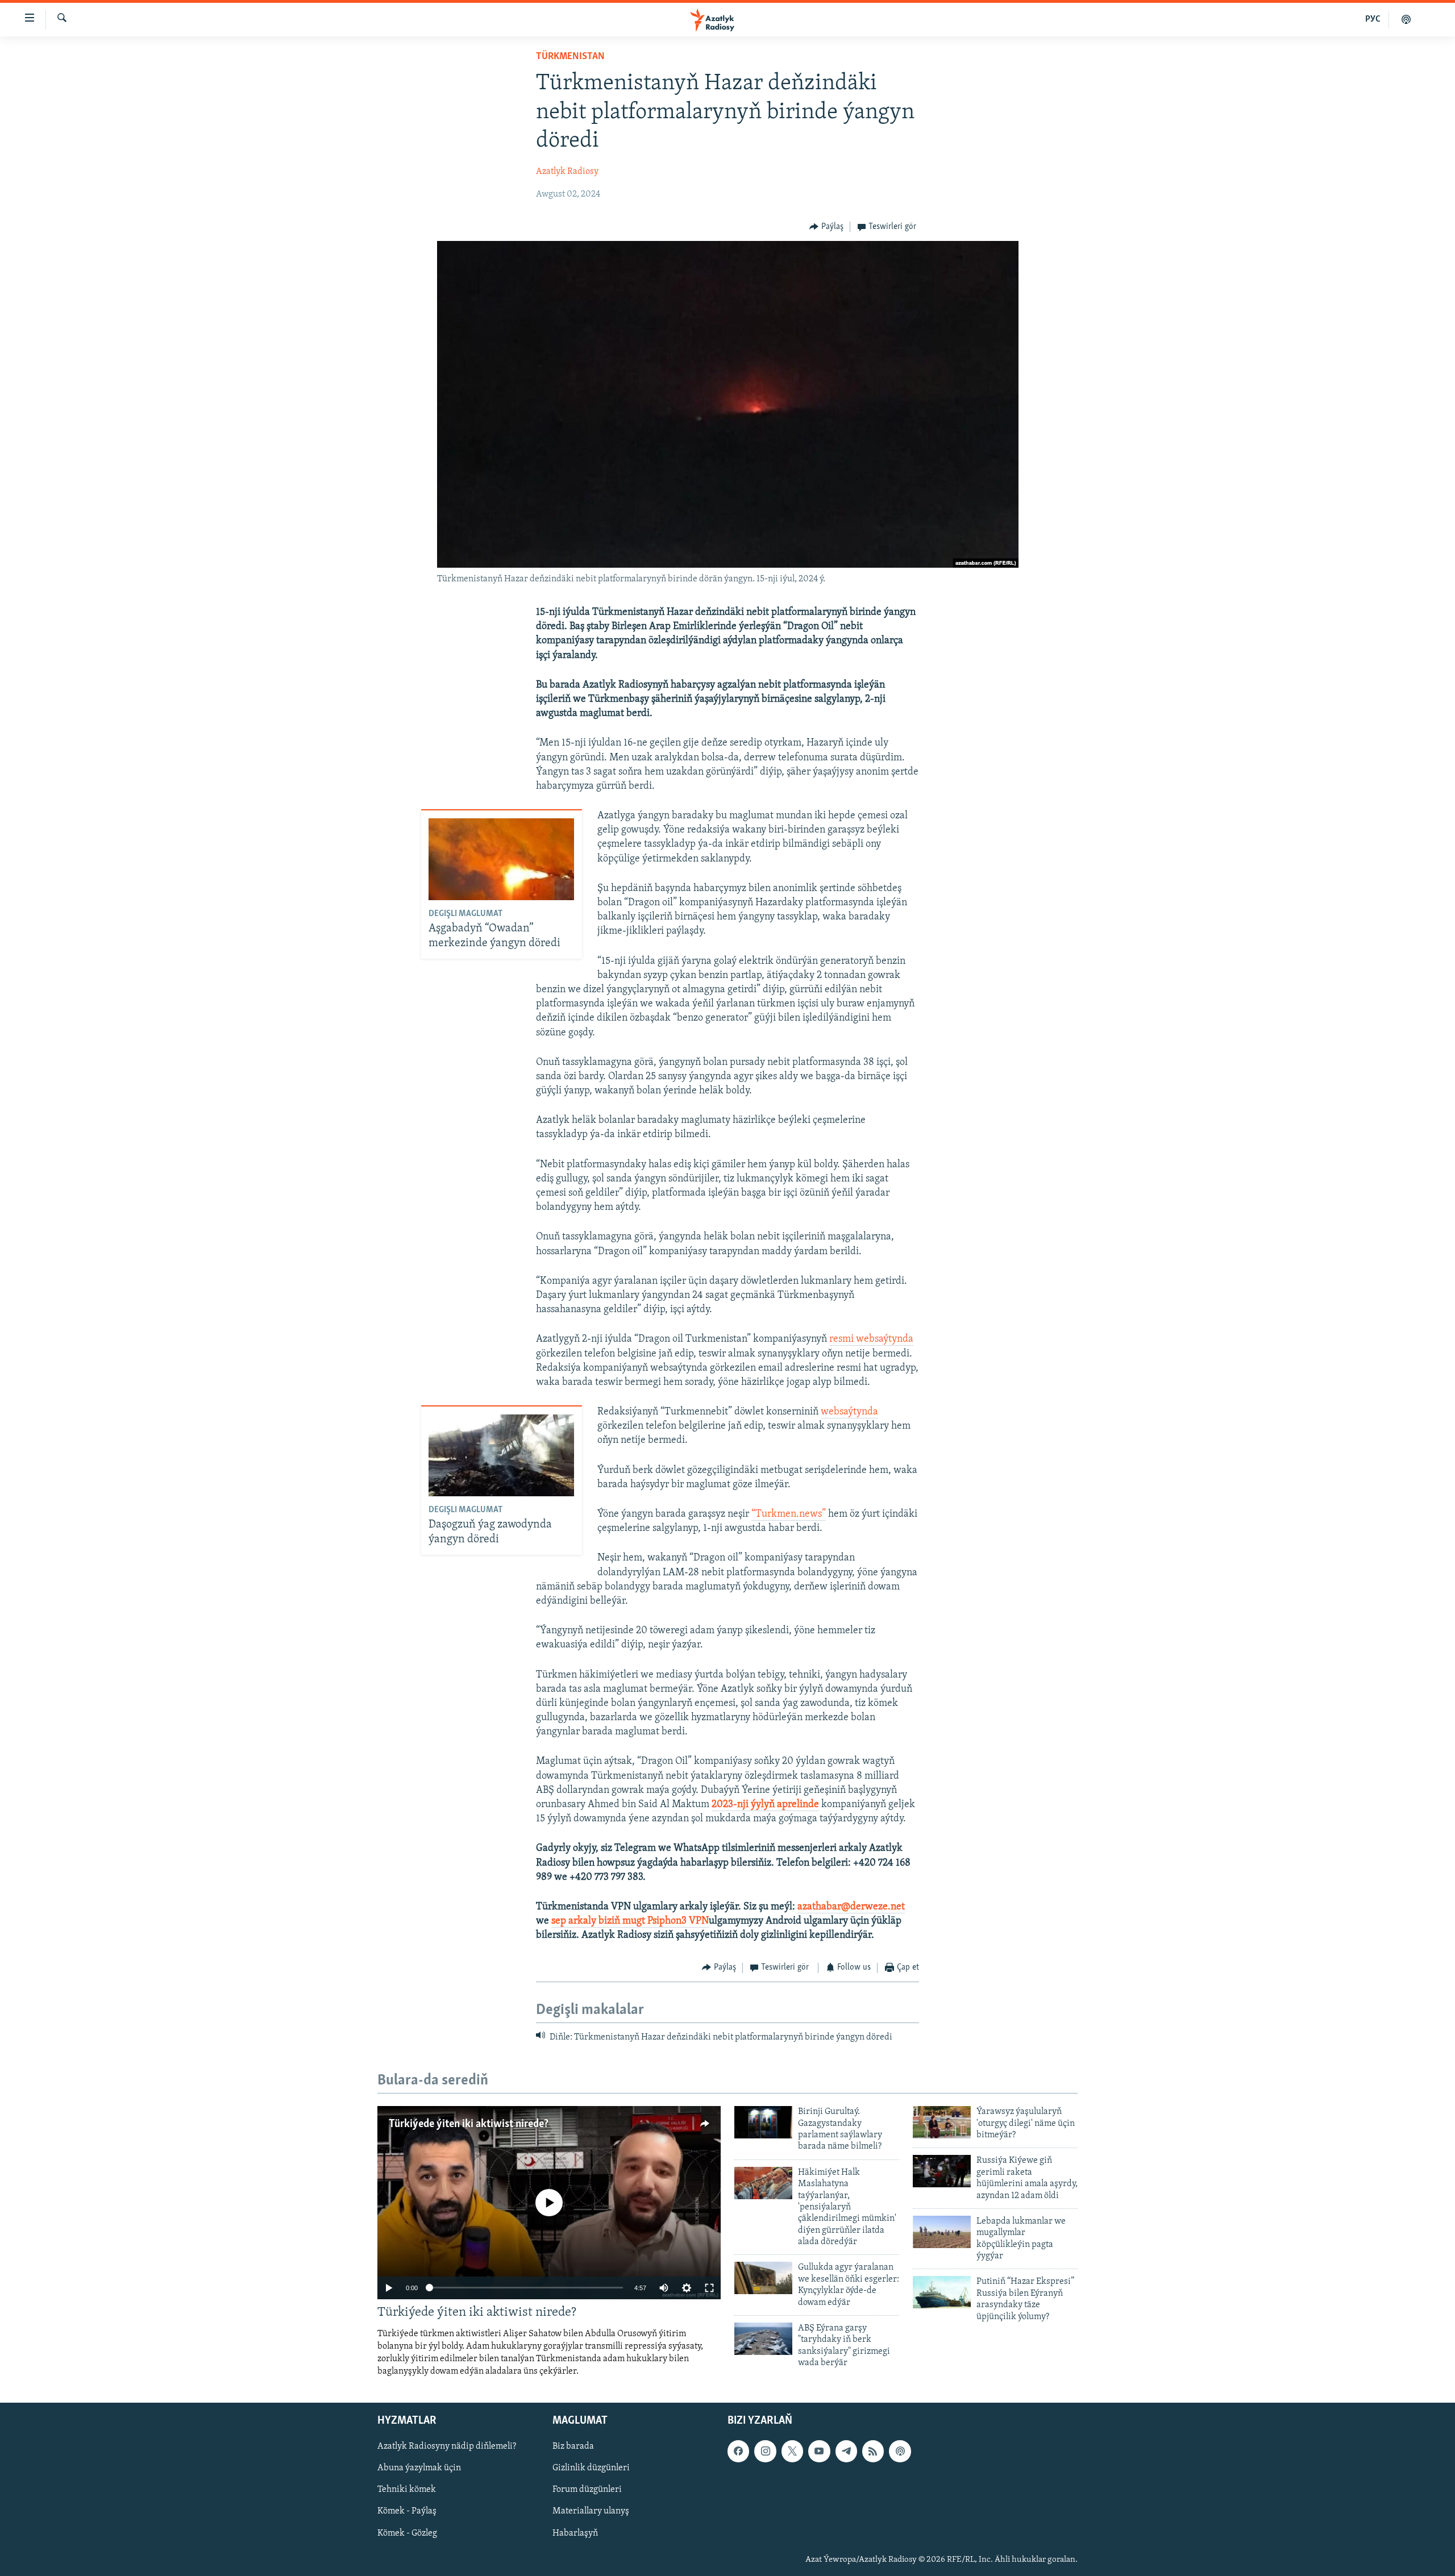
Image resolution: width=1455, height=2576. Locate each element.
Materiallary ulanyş (591, 2512)
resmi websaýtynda (871, 1339)
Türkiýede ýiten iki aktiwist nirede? (469, 2124)
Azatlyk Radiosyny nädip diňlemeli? (447, 2447)
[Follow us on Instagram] (765, 2452)
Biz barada (573, 2447)
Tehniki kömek (407, 2490)
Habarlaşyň (575, 2533)
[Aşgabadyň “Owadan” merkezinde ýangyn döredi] (501, 859)
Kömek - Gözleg (407, 2533)
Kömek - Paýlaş (407, 2512)
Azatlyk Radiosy (567, 172)
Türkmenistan (570, 57)
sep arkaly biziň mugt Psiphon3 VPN (630, 1921)
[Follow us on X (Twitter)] (792, 2452)
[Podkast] (1406, 19)
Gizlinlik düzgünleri (591, 2469)
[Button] (826, 227)
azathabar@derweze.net (851, 1907)
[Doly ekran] (709, 2288)
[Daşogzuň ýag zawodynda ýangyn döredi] (501, 1455)
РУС (1373, 19)
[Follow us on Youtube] (819, 2452)
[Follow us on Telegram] (846, 2452)
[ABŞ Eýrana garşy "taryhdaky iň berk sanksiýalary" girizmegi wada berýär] (763, 2339)
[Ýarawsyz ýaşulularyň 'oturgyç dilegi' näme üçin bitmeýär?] (942, 2122)
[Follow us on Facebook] (738, 2452)
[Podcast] (900, 2452)
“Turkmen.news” (789, 1514)
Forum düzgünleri (587, 2490)
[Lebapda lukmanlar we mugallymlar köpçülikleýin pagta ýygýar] (942, 2232)
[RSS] (873, 2452)
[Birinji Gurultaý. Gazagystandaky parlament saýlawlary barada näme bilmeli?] (763, 2122)
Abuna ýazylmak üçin (419, 2469)
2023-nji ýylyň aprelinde (765, 1805)
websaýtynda (849, 1412)
